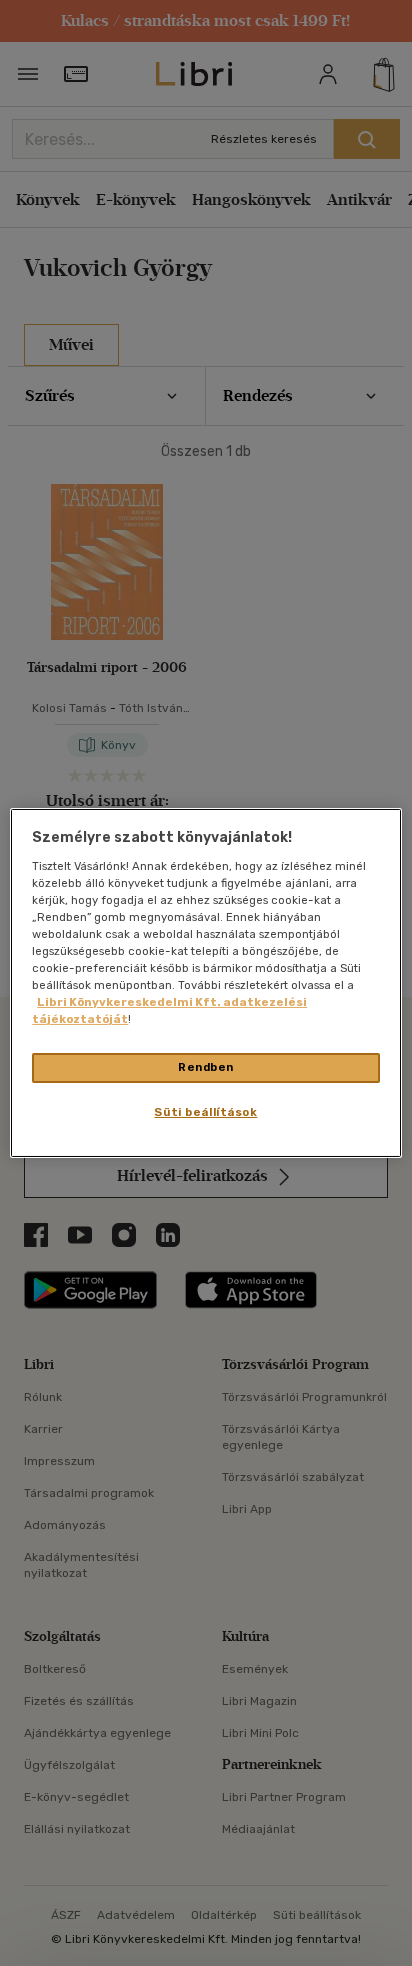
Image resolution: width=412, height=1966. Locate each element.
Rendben (206, 1067)
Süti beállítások (205, 1112)
